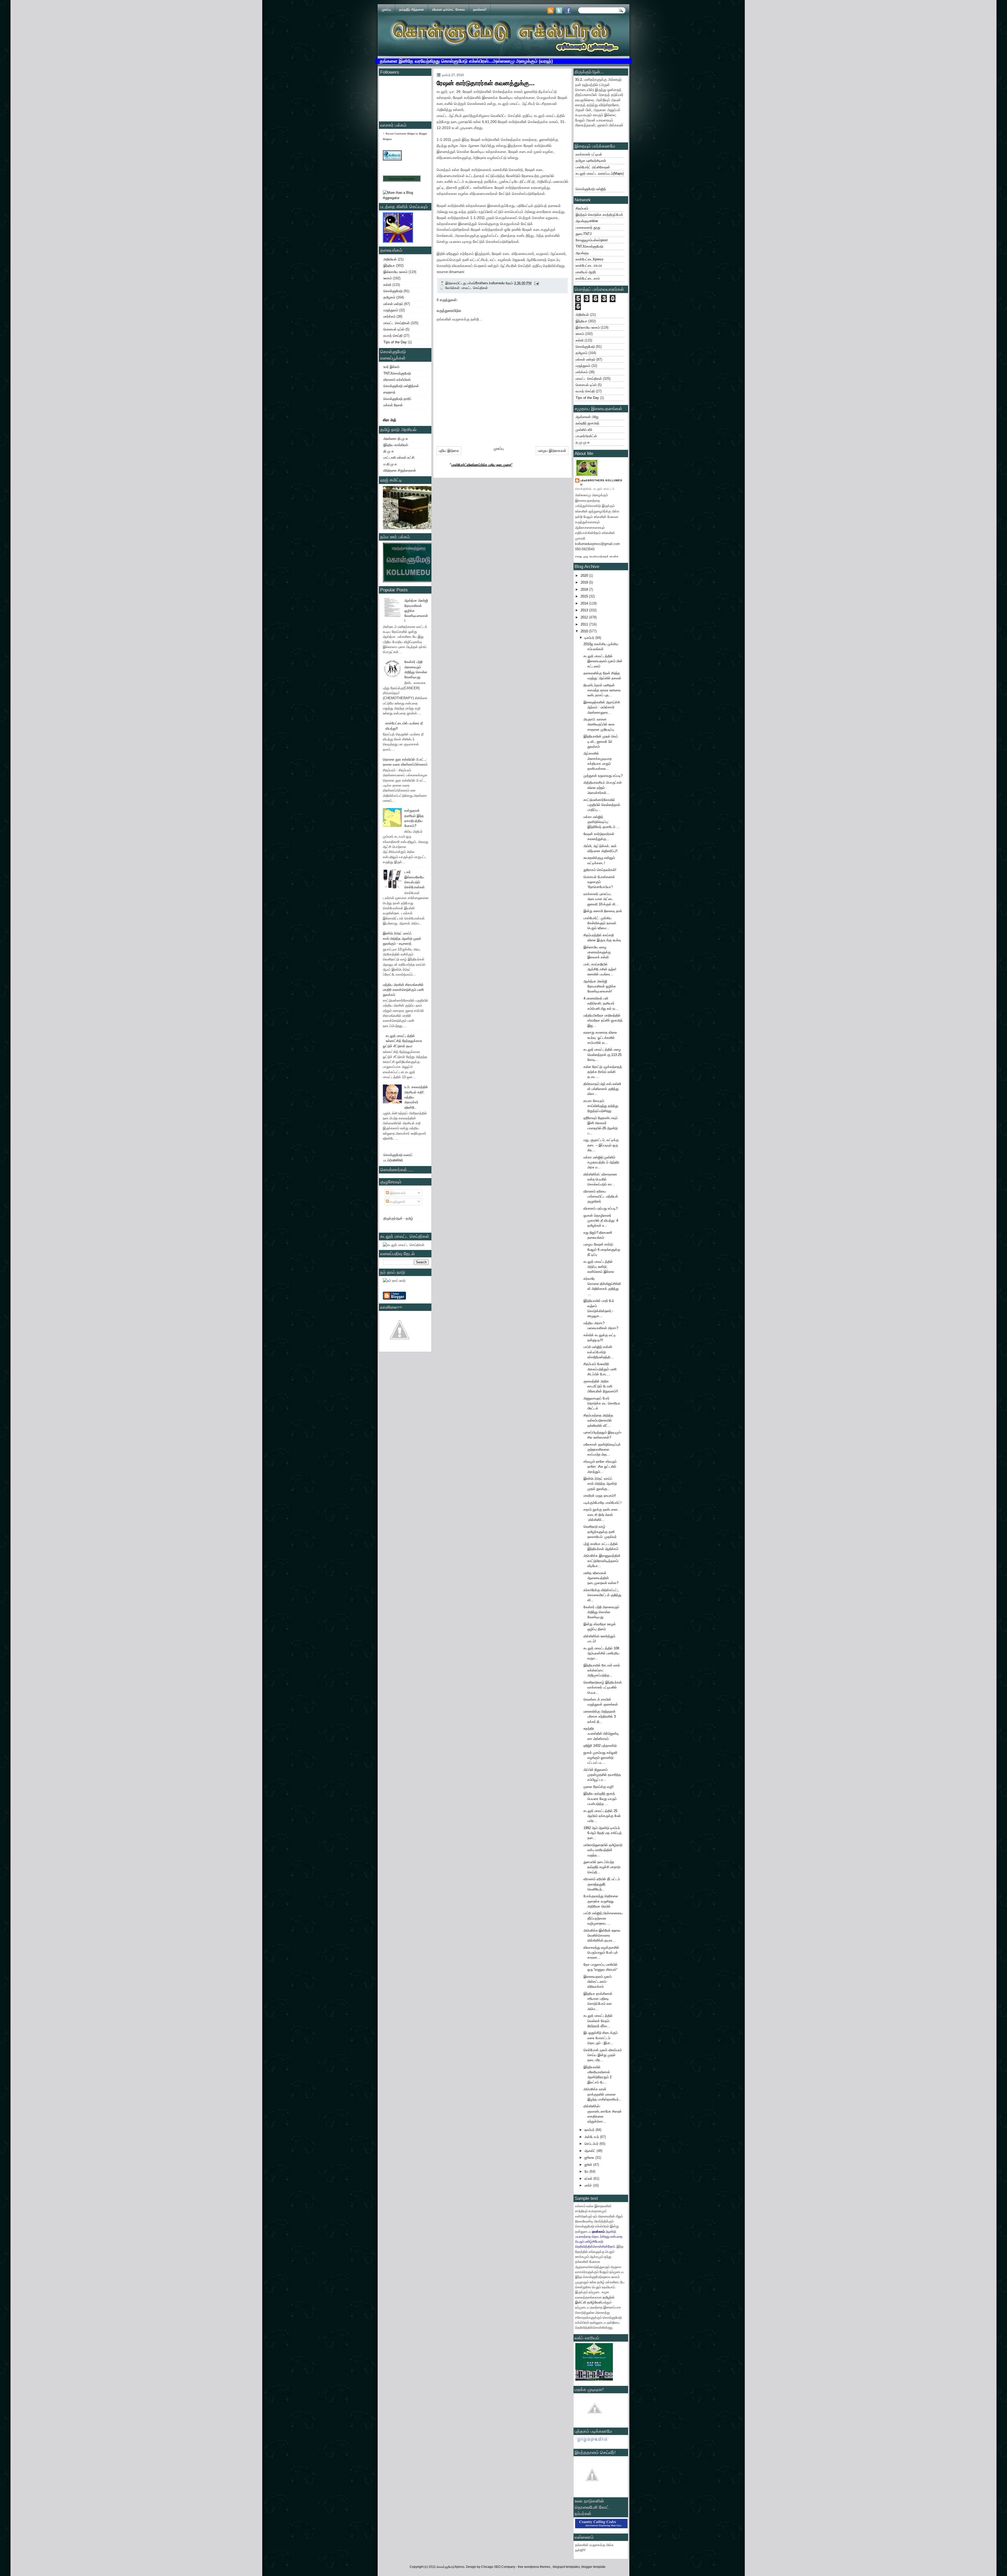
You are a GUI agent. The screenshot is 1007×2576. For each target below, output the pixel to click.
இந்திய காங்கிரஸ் (396, 445)
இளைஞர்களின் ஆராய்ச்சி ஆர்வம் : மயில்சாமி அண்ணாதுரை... (602, 707)
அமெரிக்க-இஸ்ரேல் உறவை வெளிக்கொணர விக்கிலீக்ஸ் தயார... (602, 1936)
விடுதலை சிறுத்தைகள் (400, 470)
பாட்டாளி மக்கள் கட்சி (399, 458)
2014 (585, 603)
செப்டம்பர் (592, 2144)
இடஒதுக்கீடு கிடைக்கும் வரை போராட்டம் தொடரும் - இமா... (601, 2038)
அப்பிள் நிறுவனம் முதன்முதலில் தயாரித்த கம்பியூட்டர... (602, 1775)
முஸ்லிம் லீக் (584, 430)
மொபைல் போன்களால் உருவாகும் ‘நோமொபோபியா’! (599, 882)
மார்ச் (589, 2185)
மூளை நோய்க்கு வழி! (599, 1787)
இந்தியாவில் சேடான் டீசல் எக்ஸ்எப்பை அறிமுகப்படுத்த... (602, 1670)
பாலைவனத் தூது (588, 228)
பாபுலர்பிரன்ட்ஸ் (586, 436)
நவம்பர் (590, 2130)
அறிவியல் (390, 259)
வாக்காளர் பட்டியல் (589, 154)
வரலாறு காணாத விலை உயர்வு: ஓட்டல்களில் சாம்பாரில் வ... (600, 1038)
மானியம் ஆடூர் (586, 272)
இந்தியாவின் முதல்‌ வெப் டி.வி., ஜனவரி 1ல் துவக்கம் (601, 741)
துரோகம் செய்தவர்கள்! (600, 870)
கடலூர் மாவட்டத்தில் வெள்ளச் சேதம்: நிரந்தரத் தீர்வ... (598, 2021)
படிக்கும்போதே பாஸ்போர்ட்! (602, 1503)
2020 (585, 576)
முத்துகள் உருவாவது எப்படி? (603, 776)
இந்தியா (389, 266)
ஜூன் (589, 2165)
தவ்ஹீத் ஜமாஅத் (587, 423)
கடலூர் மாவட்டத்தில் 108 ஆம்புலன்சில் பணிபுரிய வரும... (601, 1653)
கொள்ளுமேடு (393, 291)
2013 (585, 610)
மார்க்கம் (389, 316)
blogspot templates (566, 2567)
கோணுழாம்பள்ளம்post (592, 240)
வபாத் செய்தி (393, 336)
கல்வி (387, 285)
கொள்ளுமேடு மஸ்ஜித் (591, 189)
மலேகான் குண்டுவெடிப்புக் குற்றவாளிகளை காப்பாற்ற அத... (602, 1450)
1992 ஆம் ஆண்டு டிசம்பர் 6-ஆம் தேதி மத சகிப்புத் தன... (603, 1833)
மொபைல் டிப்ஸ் (394, 329)
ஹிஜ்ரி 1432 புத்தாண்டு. (601, 1746)
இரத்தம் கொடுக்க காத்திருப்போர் (599, 215)
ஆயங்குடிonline (587, 221)
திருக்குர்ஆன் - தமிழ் (398, 1218)
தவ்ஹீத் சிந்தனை (412, 10)
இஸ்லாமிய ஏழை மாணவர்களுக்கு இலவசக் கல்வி (597, 952)
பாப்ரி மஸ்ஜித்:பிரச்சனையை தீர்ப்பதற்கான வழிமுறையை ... (603, 1918)
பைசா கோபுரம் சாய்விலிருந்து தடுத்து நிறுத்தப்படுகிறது (601, 1106)
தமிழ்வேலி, (595, 2302)
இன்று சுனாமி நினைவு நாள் (603, 911)
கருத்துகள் (397, 1202)
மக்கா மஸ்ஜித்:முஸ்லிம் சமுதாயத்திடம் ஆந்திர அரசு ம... (601, 1162)
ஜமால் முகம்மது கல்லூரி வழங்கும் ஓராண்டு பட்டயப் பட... (600, 1758)
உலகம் (388, 278)
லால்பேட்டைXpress (590, 259)
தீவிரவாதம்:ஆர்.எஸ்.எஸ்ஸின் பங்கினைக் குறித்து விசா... (602, 1089)
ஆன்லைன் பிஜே (587, 417)
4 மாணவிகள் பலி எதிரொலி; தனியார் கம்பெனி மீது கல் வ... (601, 1003)
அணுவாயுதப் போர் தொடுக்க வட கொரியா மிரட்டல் (602, 1403)
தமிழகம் (389, 297)
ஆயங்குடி (582, 253)
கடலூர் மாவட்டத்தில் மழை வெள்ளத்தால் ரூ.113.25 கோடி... (602, 1055)
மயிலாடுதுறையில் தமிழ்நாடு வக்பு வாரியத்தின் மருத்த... (603, 1850)
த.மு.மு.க (583, 442)
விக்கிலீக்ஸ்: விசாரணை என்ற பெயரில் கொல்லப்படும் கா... (600, 1179)
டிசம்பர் (590, 638)
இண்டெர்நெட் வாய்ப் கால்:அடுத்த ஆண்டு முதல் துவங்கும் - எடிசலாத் (402, 938)
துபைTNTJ (584, 234)
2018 (585, 589)
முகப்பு (386, 10)
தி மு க (389, 451)
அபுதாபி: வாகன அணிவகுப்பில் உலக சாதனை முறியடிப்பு (599, 724)
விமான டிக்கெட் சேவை (449, 10)
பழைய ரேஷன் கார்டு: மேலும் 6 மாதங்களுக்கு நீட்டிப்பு (602, 1249)
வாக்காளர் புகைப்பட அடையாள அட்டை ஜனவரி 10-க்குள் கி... (601, 899)
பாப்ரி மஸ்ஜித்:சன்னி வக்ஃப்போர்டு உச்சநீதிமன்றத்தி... (598, 1352)
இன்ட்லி (581, 2302)
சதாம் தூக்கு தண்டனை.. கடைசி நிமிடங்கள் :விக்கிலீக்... (602, 1515)
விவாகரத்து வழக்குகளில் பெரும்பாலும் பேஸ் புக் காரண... (601, 1953)
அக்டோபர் (592, 2137)
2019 (585, 582)
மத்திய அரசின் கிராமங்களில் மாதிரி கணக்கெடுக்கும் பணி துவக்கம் (403, 990)
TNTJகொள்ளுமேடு (397, 373)
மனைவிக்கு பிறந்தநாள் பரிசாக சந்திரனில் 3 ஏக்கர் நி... (600, 1717)
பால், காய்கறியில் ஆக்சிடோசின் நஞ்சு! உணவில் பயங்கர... (600, 969)
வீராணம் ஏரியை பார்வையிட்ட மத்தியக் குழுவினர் (601, 1196)
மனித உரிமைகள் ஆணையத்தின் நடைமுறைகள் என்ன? (601, 1578)
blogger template (593, 2567)
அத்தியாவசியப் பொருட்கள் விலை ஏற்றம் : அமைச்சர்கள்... (603, 788)
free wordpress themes (535, 2567)
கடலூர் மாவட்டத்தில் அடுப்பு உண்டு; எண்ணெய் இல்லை (599, 1267)
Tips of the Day (395, 342)
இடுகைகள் (397, 1193)
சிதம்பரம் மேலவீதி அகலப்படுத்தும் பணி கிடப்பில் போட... (600, 1369)
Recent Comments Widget (400, 134)
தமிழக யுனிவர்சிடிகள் (591, 161)
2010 (585, 631)
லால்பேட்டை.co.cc (589, 266)
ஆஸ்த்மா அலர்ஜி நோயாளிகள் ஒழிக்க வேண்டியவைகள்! (600, 986)
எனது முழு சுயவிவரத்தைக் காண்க (597, 556)
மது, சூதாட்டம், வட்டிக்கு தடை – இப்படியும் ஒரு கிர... (601, 1145)
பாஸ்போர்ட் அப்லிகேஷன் (593, 167)
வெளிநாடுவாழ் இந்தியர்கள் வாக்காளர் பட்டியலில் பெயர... (603, 1687)
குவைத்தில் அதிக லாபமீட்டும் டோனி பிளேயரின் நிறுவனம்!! (601, 1386)
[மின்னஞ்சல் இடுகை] (536, 283)
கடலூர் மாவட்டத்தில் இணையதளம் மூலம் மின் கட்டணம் (603, 661)
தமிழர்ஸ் (609, 2297)
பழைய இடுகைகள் (552, 451)
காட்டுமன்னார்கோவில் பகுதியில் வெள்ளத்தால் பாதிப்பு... (602, 805)
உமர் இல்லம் (391, 367)
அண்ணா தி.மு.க (396, 439)
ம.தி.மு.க (390, 464)
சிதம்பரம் (582, 208)
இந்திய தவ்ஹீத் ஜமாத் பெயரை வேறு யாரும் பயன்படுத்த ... (600, 1799)
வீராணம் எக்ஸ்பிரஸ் (397, 380)
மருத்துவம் (391, 310)
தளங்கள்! (480, 10)
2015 (585, 596)
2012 (585, 617)
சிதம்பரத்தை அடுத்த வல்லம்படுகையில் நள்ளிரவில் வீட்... (598, 1420)
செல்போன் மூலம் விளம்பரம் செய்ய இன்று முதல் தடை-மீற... (603, 2055)
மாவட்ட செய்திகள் (397, 323)
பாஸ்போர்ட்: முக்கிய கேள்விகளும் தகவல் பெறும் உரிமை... (600, 923)
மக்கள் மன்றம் (393, 304)
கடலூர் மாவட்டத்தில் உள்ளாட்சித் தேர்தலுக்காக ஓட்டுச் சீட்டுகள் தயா (403, 1041)
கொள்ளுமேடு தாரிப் (397, 399)
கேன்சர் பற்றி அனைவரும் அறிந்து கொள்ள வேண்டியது (601, 1612)
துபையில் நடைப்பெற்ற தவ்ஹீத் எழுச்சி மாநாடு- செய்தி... (602, 1867)
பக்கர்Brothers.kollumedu (601, 482)
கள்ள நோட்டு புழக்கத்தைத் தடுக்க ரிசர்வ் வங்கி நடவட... (603, 1072)
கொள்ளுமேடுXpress (451, 2567)
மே (587, 2171)
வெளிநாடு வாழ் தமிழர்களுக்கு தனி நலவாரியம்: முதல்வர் (600, 1532)
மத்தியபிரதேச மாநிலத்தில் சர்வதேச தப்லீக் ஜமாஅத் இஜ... (603, 1020)
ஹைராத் (389, 392)
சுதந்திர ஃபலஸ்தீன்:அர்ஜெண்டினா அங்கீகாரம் (601, 1734)
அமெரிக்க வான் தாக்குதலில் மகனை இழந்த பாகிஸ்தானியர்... (603, 2094)
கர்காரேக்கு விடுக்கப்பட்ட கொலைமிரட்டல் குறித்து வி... (602, 1595)
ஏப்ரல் (589, 2179)
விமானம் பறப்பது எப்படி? (601, 1208)
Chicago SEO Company (498, 2567)
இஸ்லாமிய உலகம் (395, 272)
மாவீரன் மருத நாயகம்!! (600, 1496)
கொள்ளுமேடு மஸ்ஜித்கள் (401, 386)
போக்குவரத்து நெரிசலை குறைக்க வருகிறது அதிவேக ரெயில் (601, 1901)
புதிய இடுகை (449, 451)
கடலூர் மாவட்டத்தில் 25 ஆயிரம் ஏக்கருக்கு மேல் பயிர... (602, 1816)
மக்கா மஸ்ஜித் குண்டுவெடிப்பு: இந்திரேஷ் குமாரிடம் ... (601, 822)
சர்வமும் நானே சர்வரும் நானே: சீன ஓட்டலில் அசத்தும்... (600, 1467)
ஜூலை (590, 2158)
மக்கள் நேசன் (393, 405)
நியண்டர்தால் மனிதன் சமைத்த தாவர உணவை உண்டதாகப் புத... (602, 690)
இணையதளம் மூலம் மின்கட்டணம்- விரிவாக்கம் (598, 1982)
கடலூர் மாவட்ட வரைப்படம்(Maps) (600, 173)
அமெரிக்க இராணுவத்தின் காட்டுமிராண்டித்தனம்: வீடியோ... (602, 1561)
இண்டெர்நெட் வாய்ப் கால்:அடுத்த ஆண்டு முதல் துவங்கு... (600, 1484)
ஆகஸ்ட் (591, 2151)
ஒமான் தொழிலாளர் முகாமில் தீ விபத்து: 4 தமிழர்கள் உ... (601, 1221)
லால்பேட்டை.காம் (588, 278)
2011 (585, 624)
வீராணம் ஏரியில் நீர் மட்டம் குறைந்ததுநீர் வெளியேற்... (602, 1884)
